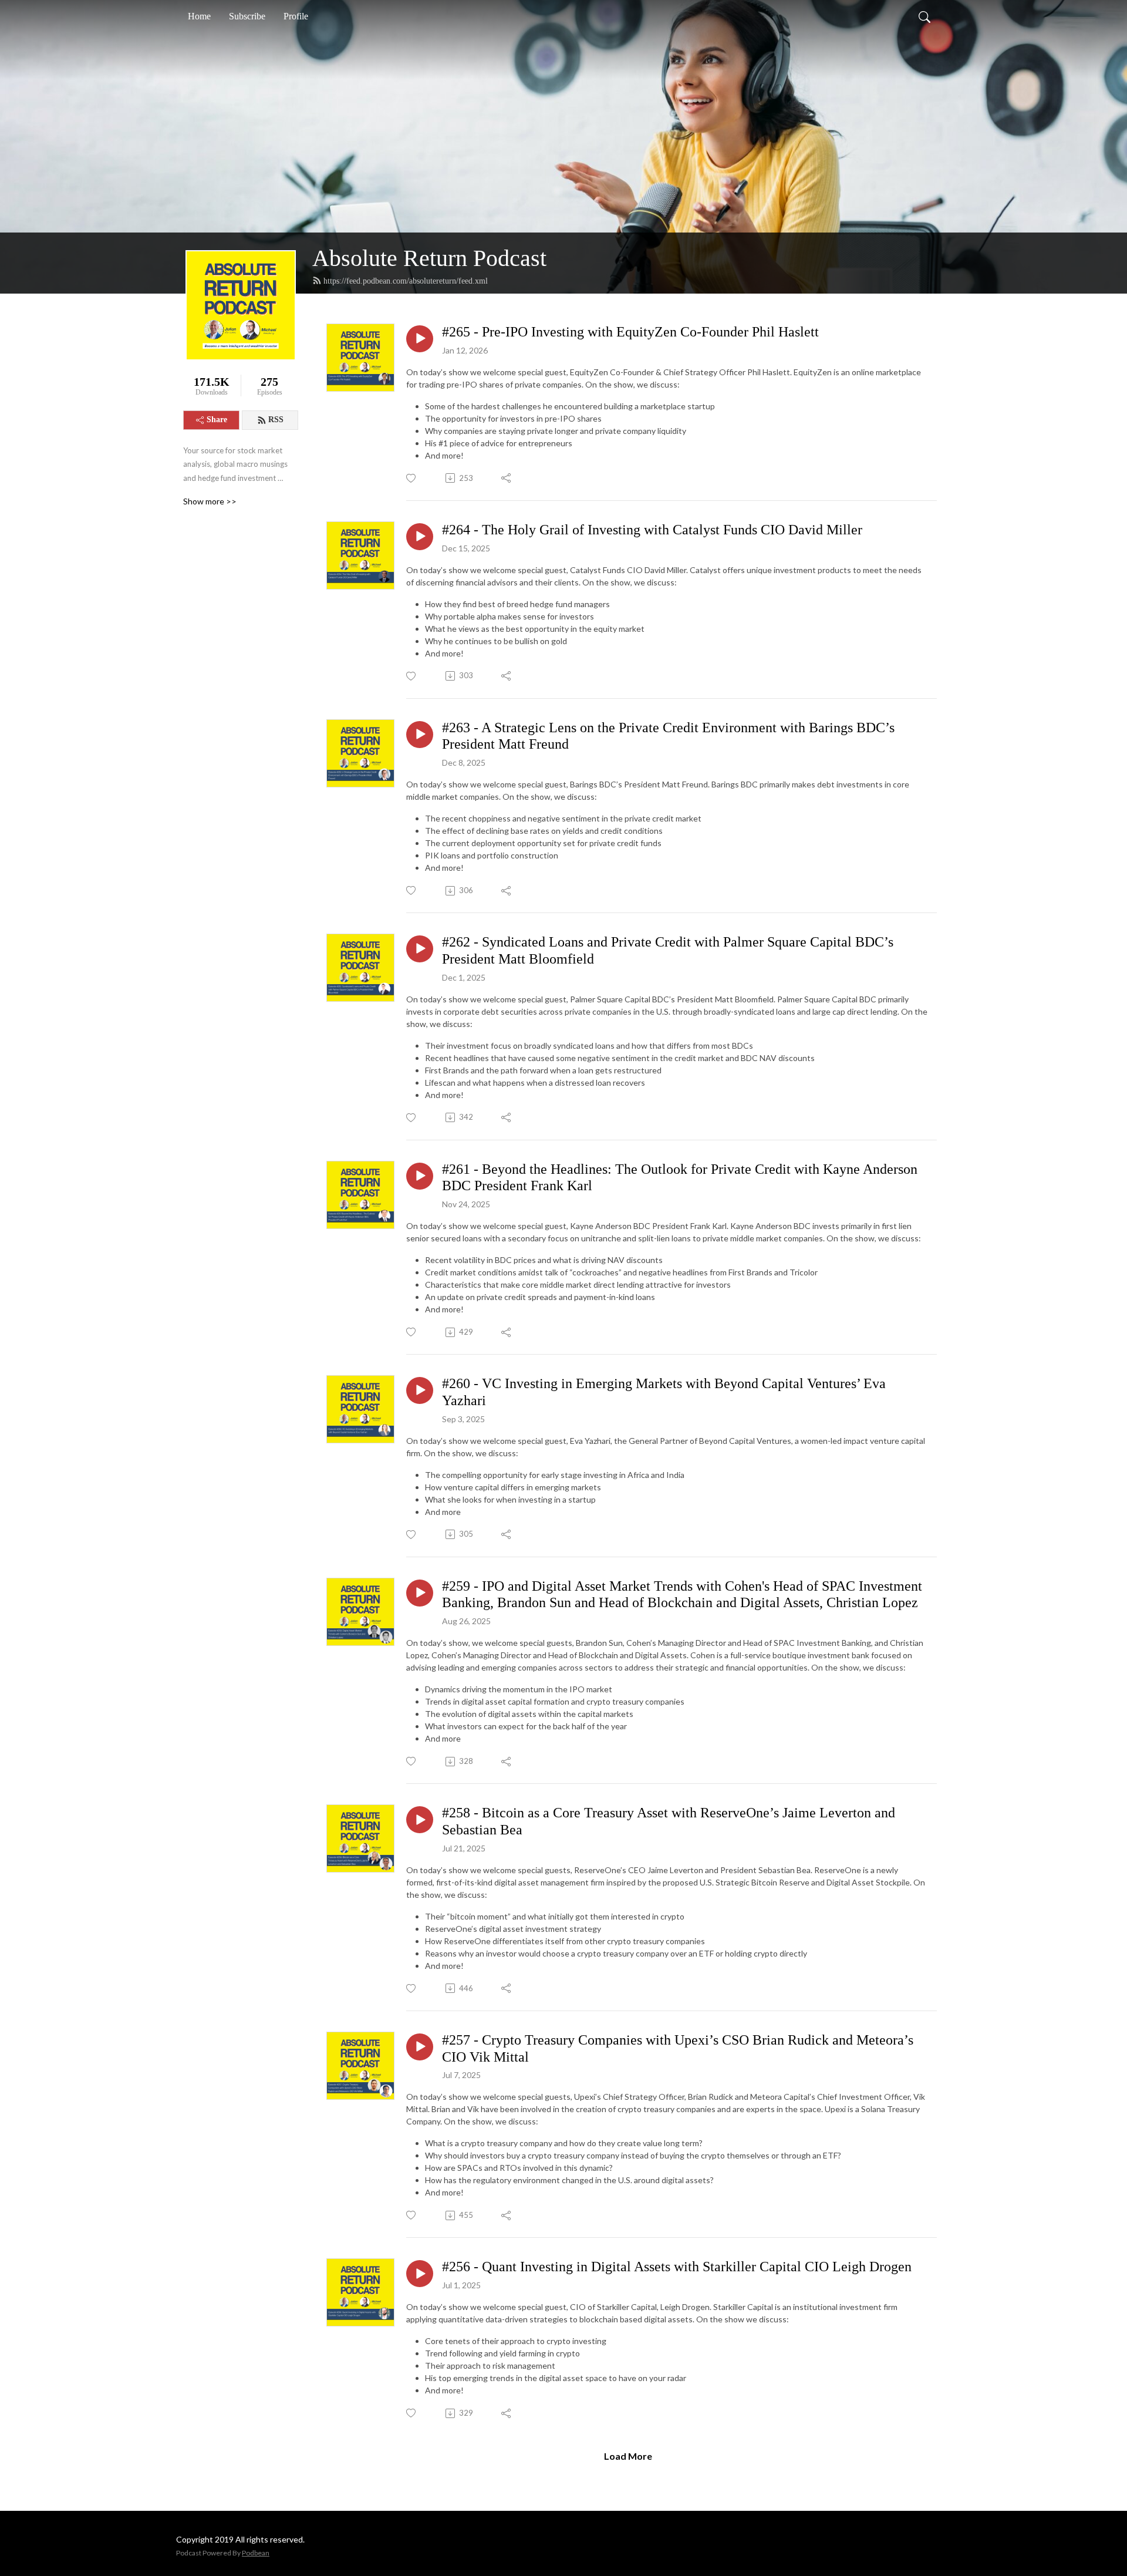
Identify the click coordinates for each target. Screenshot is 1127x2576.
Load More (628, 2456)
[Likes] (412, 478)
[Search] (924, 16)
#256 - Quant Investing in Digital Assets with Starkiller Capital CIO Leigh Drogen (677, 2267)
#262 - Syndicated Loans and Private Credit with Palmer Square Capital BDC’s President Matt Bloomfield (668, 950)
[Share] (507, 478)
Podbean (256, 2553)
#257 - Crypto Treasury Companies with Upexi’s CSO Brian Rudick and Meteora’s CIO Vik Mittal (678, 2048)
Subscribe (247, 16)
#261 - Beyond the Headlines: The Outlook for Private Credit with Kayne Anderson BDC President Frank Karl (680, 1178)
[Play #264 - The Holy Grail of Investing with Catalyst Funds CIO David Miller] (420, 537)
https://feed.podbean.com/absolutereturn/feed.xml (406, 281)
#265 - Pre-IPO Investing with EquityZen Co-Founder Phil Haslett (630, 332)
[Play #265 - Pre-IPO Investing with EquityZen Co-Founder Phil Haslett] (420, 339)
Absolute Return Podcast (429, 258)
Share (217, 420)
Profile (296, 16)
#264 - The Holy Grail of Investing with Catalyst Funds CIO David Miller (652, 530)
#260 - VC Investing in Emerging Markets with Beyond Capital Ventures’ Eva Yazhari (664, 1392)
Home (199, 16)
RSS (276, 420)
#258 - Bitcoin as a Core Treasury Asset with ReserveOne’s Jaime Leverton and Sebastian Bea (669, 1821)
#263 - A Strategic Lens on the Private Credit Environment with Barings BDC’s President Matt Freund (668, 736)
